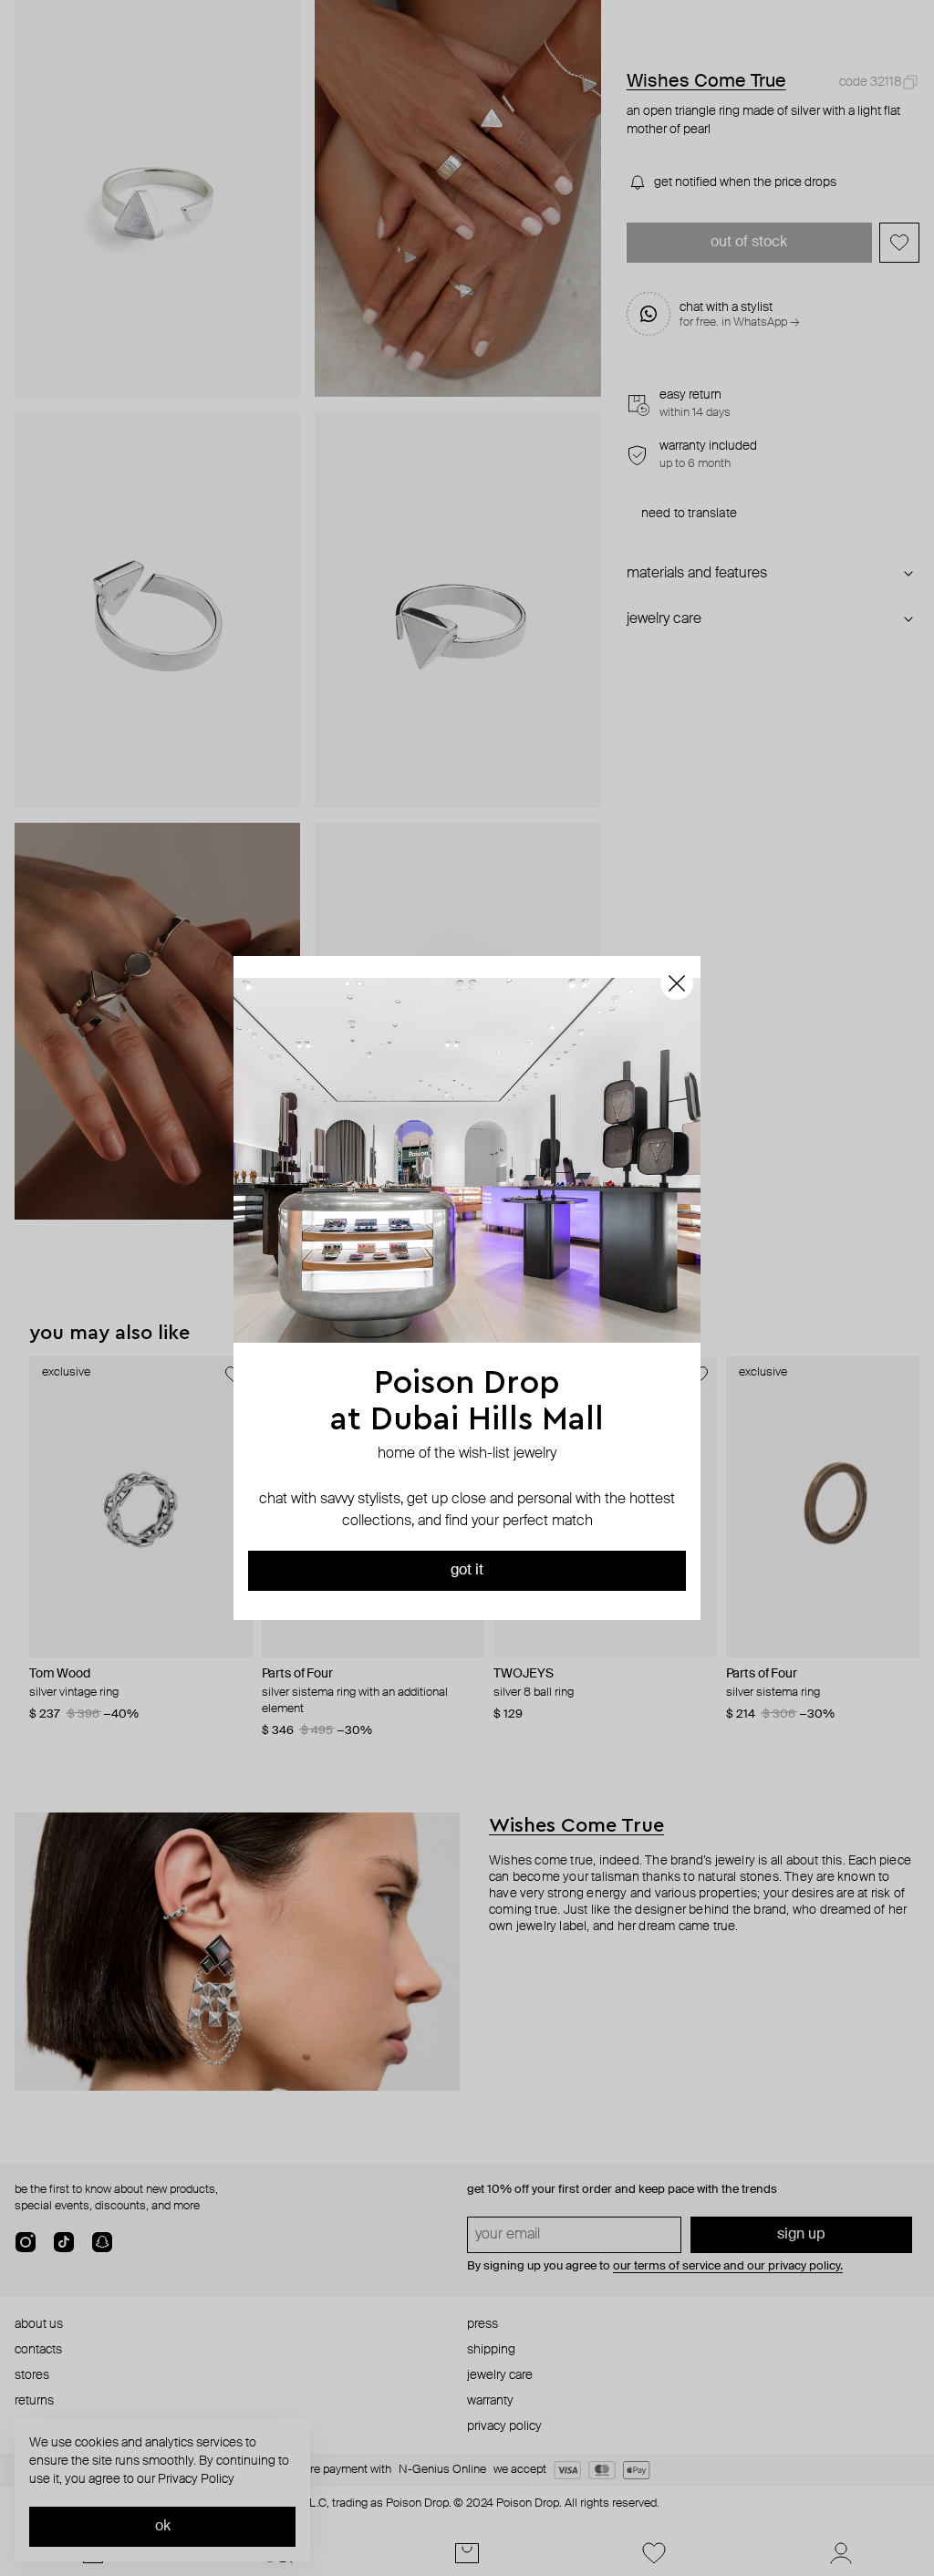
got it (467, 1571)
